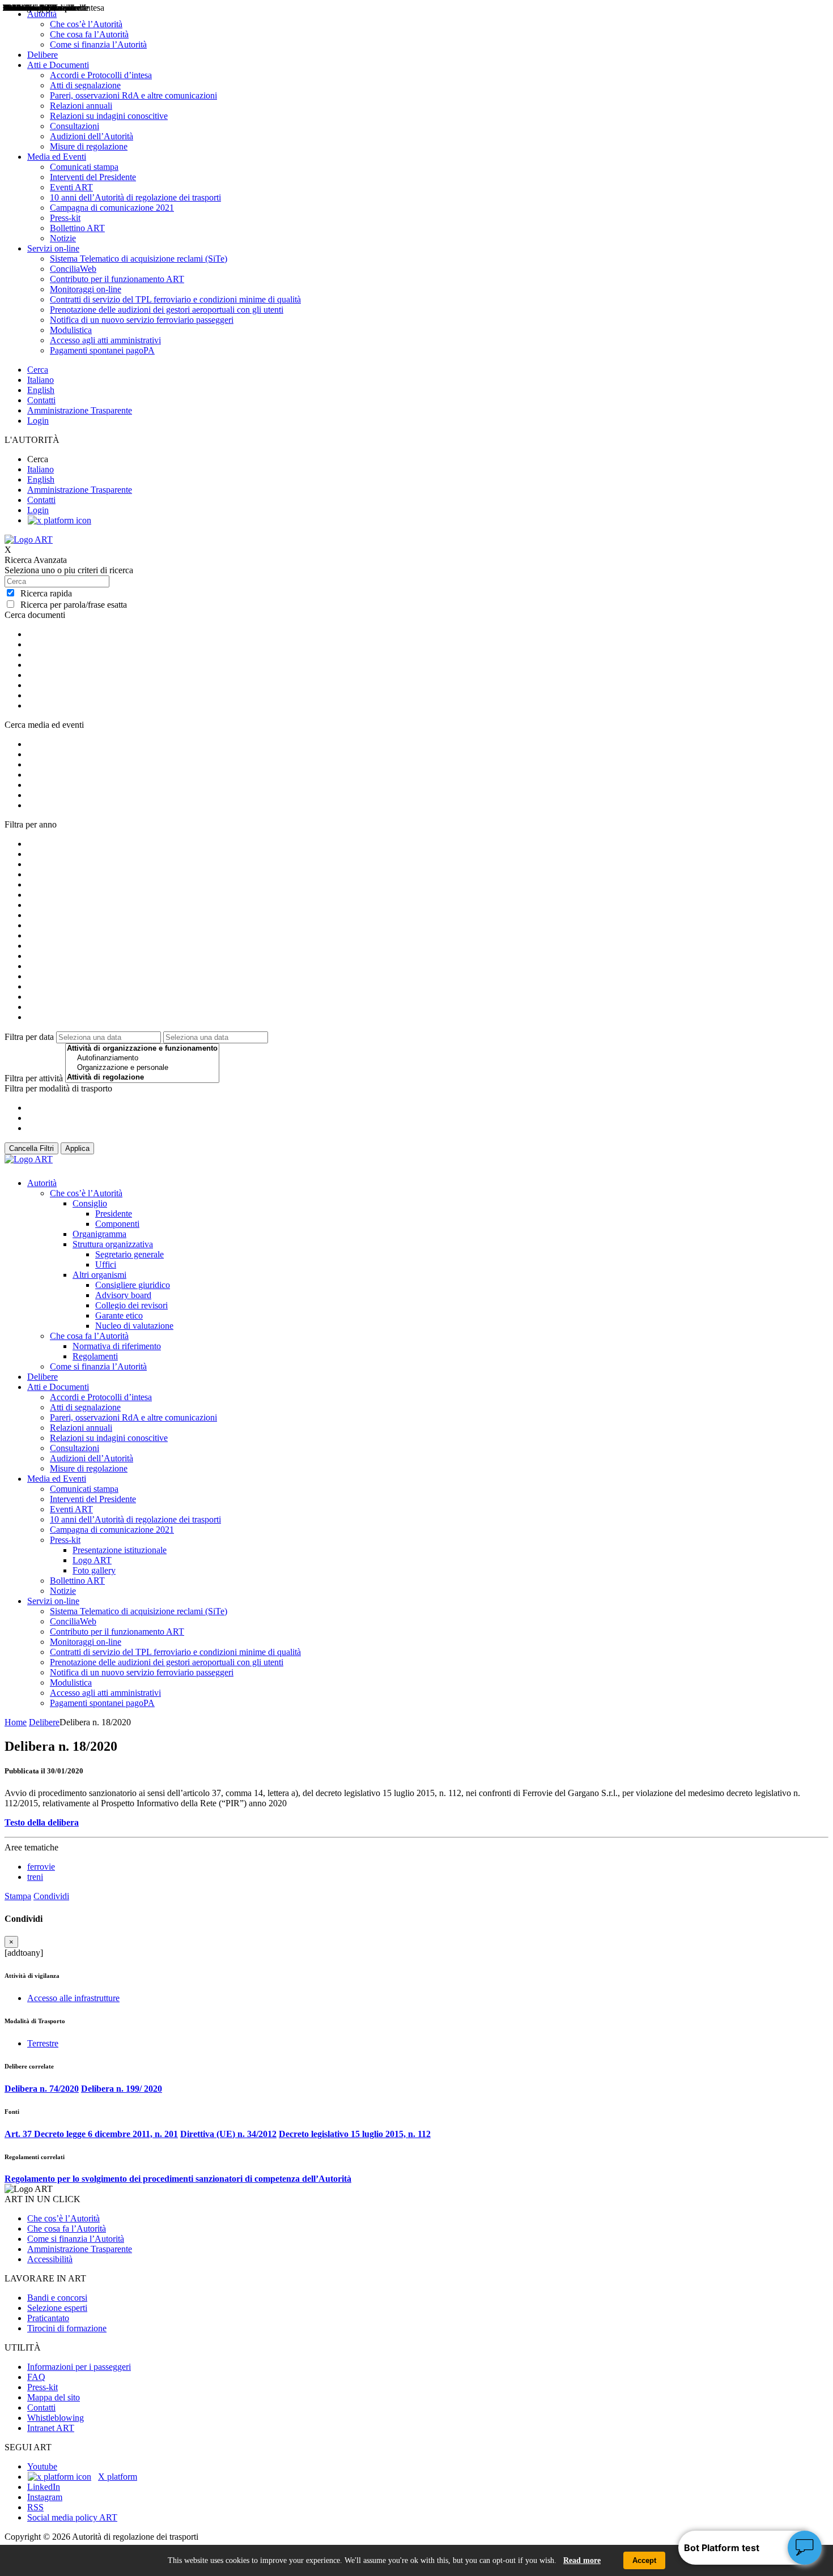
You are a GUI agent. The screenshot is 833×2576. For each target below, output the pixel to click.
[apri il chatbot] (805, 2548)
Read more (582, 2560)
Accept (644, 2560)
